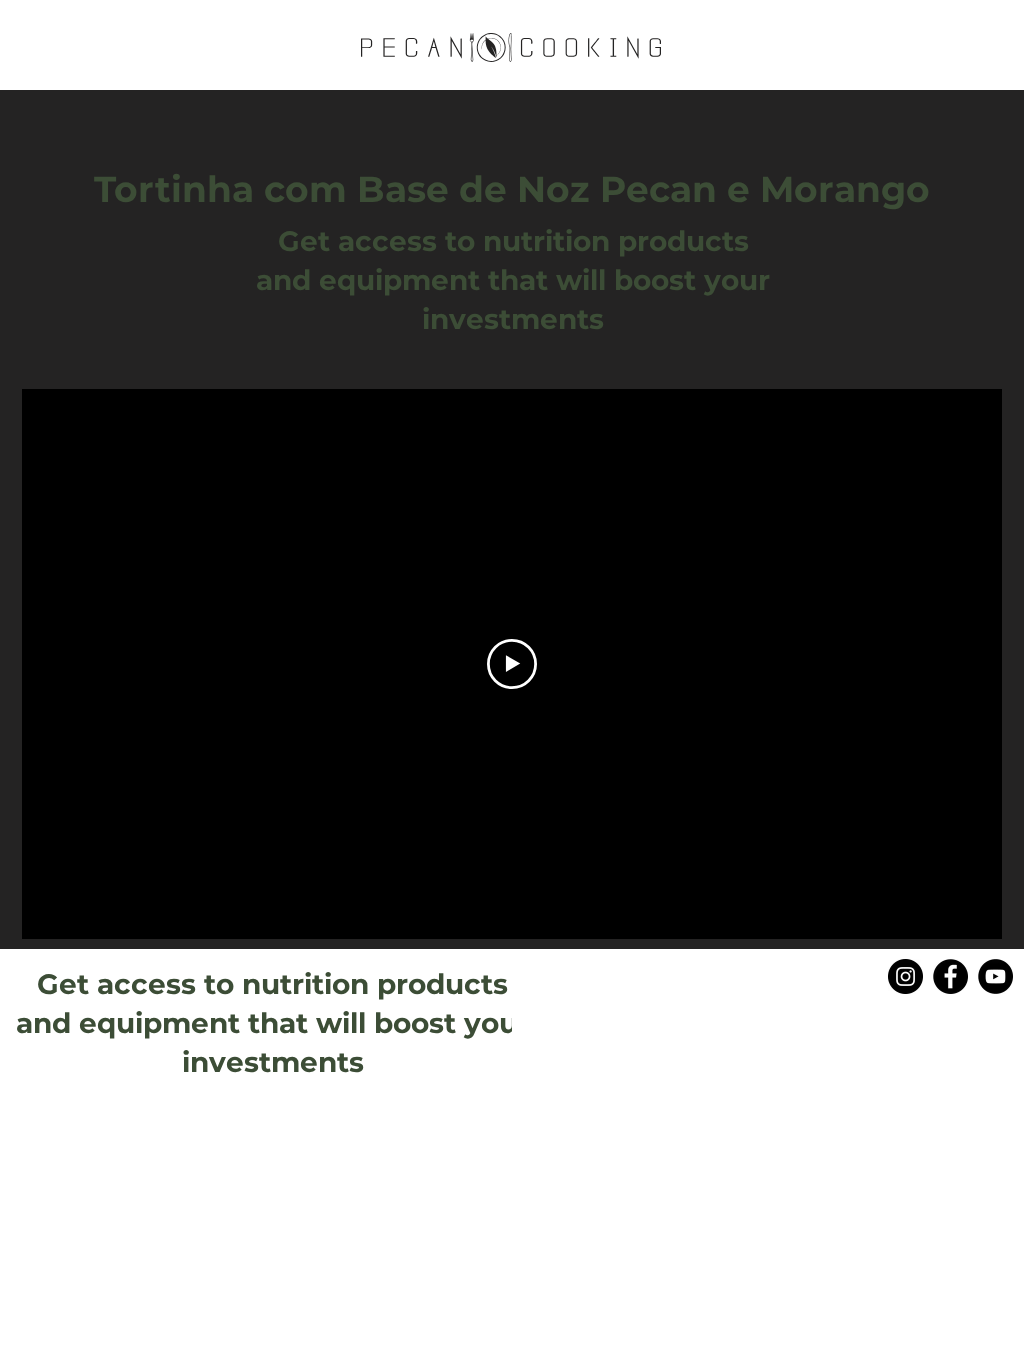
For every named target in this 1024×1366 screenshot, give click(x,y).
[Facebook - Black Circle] (950, 976)
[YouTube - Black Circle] (995, 976)
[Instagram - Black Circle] (905, 976)
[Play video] (512, 664)
